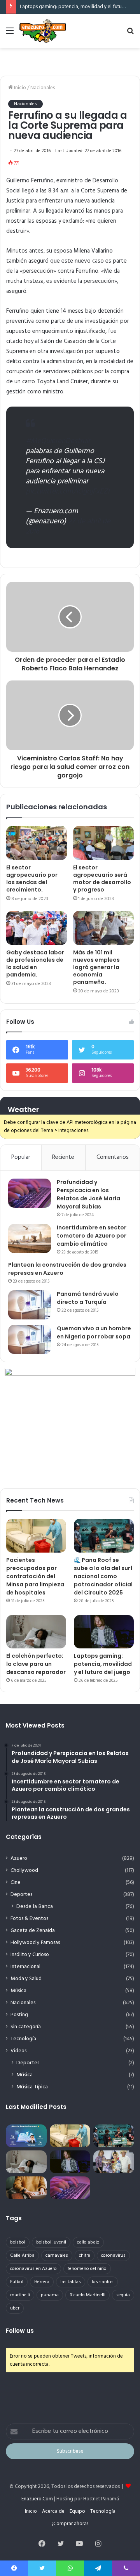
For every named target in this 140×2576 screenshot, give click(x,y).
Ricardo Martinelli (87, 2295)
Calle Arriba (22, 2256)
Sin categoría (26, 2027)
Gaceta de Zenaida (33, 1931)
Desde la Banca (35, 1907)
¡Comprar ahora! (70, 2524)
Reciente (63, 1157)
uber (15, 2308)
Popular (21, 1157)
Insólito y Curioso (30, 1955)
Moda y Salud (26, 1979)
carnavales (57, 2256)
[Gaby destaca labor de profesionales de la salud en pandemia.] (37, 928)
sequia (123, 2295)
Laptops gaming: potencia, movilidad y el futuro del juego (103, 1664)
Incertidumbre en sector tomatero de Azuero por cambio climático (92, 1236)
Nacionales (43, 88)
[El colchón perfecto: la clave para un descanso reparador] (36, 1632)
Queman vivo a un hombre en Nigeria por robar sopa (94, 1332)
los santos (103, 2282)
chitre (85, 2256)
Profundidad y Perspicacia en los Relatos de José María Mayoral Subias (88, 1194)
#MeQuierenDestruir (58, 441)
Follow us (20, 2331)
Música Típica (32, 2087)
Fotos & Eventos (29, 1919)
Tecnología (23, 2039)
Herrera (42, 2282)
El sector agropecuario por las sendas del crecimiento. (32, 879)
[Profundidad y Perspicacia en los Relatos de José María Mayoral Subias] (30, 1193)
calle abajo (88, 2242)
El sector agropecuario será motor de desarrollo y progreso (102, 879)
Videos (18, 2051)
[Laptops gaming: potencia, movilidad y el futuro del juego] (104, 1632)
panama (50, 2295)
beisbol (18, 2242)
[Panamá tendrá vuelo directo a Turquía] (30, 1305)
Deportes (21, 1895)
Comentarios (113, 1157)
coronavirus (113, 2256)
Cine (16, 1883)
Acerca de (53, 2511)
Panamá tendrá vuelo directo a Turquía (88, 1298)
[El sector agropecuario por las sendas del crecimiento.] (37, 843)
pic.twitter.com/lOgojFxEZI (68, 492)
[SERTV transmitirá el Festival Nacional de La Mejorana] (114, 2162)
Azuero (19, 1858)
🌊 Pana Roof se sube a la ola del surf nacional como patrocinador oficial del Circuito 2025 (103, 1576)
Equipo (77, 2511)
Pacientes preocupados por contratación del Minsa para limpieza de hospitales (35, 1576)
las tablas (71, 2282)
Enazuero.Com (37, 2499)
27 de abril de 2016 (68, 526)
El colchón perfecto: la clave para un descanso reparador (36, 1664)
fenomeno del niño (87, 2269)
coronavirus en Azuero (33, 2269)
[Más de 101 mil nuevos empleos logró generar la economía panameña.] (103, 928)
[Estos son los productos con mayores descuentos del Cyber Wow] (26, 2188)
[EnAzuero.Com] (43, 31)
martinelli (20, 2295)
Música (18, 1991)
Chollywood (24, 1871)
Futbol (17, 2282)
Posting (19, 2015)
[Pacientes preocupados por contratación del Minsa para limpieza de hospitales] (36, 1536)
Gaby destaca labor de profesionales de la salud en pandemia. (35, 963)
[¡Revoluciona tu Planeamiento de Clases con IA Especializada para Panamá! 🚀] (26, 2136)
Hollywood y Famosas (35, 1943)
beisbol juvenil (51, 2242)
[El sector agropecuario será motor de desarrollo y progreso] (103, 843)
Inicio (19, 88)
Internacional (25, 1967)
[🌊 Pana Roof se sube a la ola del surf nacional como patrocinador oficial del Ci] (104, 1536)
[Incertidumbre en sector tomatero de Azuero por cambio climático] (30, 1239)
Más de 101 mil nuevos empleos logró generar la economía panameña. (96, 967)
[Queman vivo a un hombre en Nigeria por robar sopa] (30, 1339)
